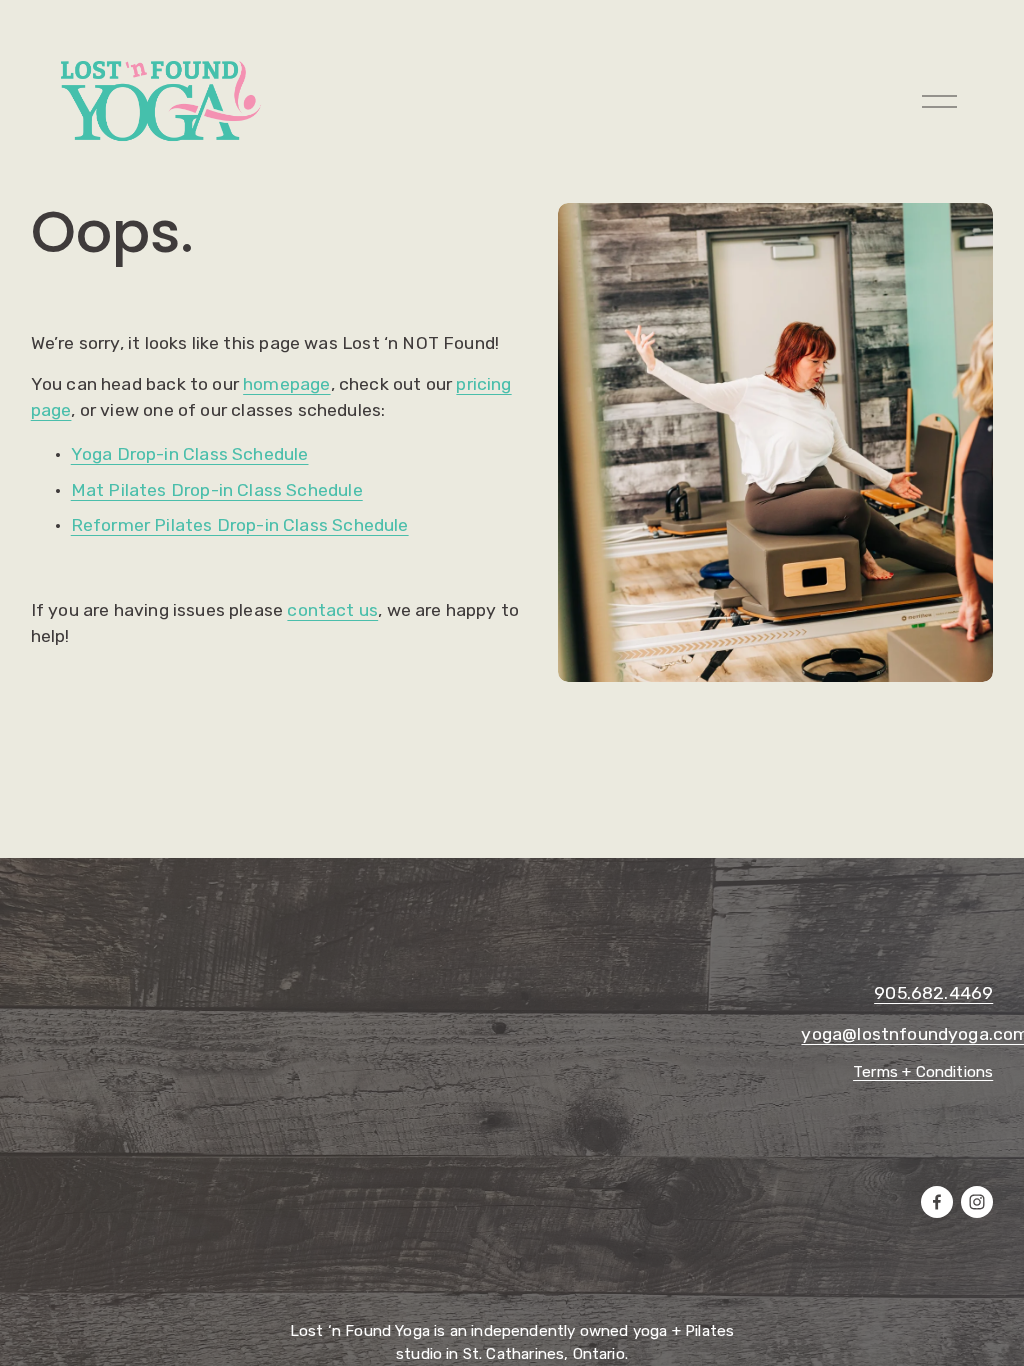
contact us (332, 609)
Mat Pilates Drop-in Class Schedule (217, 489)
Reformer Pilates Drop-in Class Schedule (240, 524)
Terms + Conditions (923, 1072)
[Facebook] (937, 1202)
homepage (286, 383)
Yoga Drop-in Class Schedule (190, 453)
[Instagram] (977, 1202)
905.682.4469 (933, 992)
